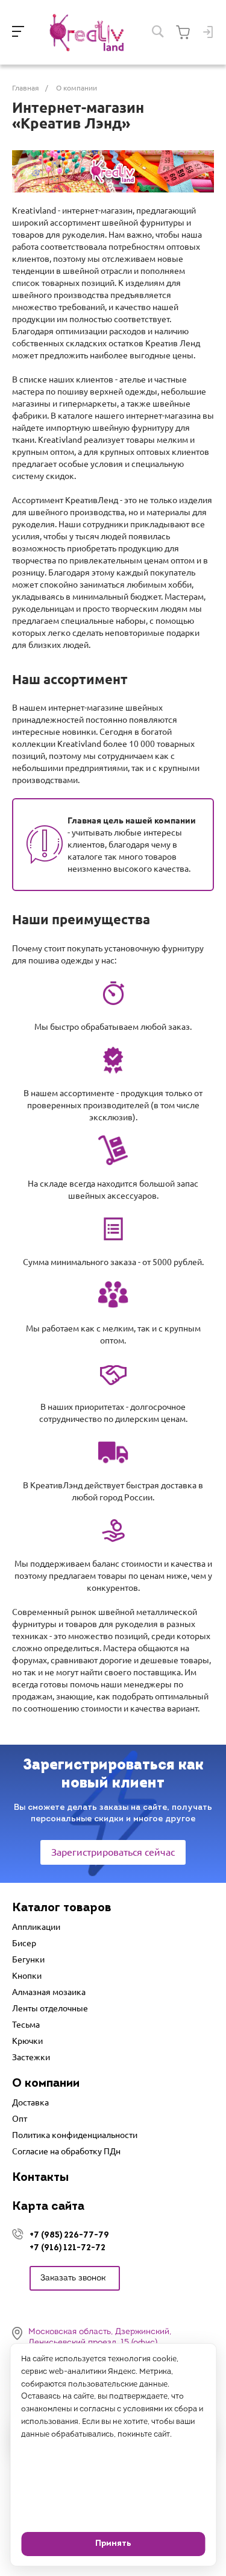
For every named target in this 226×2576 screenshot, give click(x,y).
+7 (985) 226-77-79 (69, 2235)
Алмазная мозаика (49, 1992)
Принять (113, 2544)
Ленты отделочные (50, 2008)
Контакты (40, 2178)
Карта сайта (48, 2207)
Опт (20, 2119)
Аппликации (36, 1927)
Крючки (27, 2041)
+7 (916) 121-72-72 (67, 2248)
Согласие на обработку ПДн (66, 2151)
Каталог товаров (62, 1908)
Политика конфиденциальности (75, 2135)
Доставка (30, 2102)
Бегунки (28, 1959)
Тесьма (26, 2025)
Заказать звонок (73, 2278)
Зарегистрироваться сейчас (113, 1852)
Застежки (31, 2057)
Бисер (24, 1943)
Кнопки (27, 1976)
